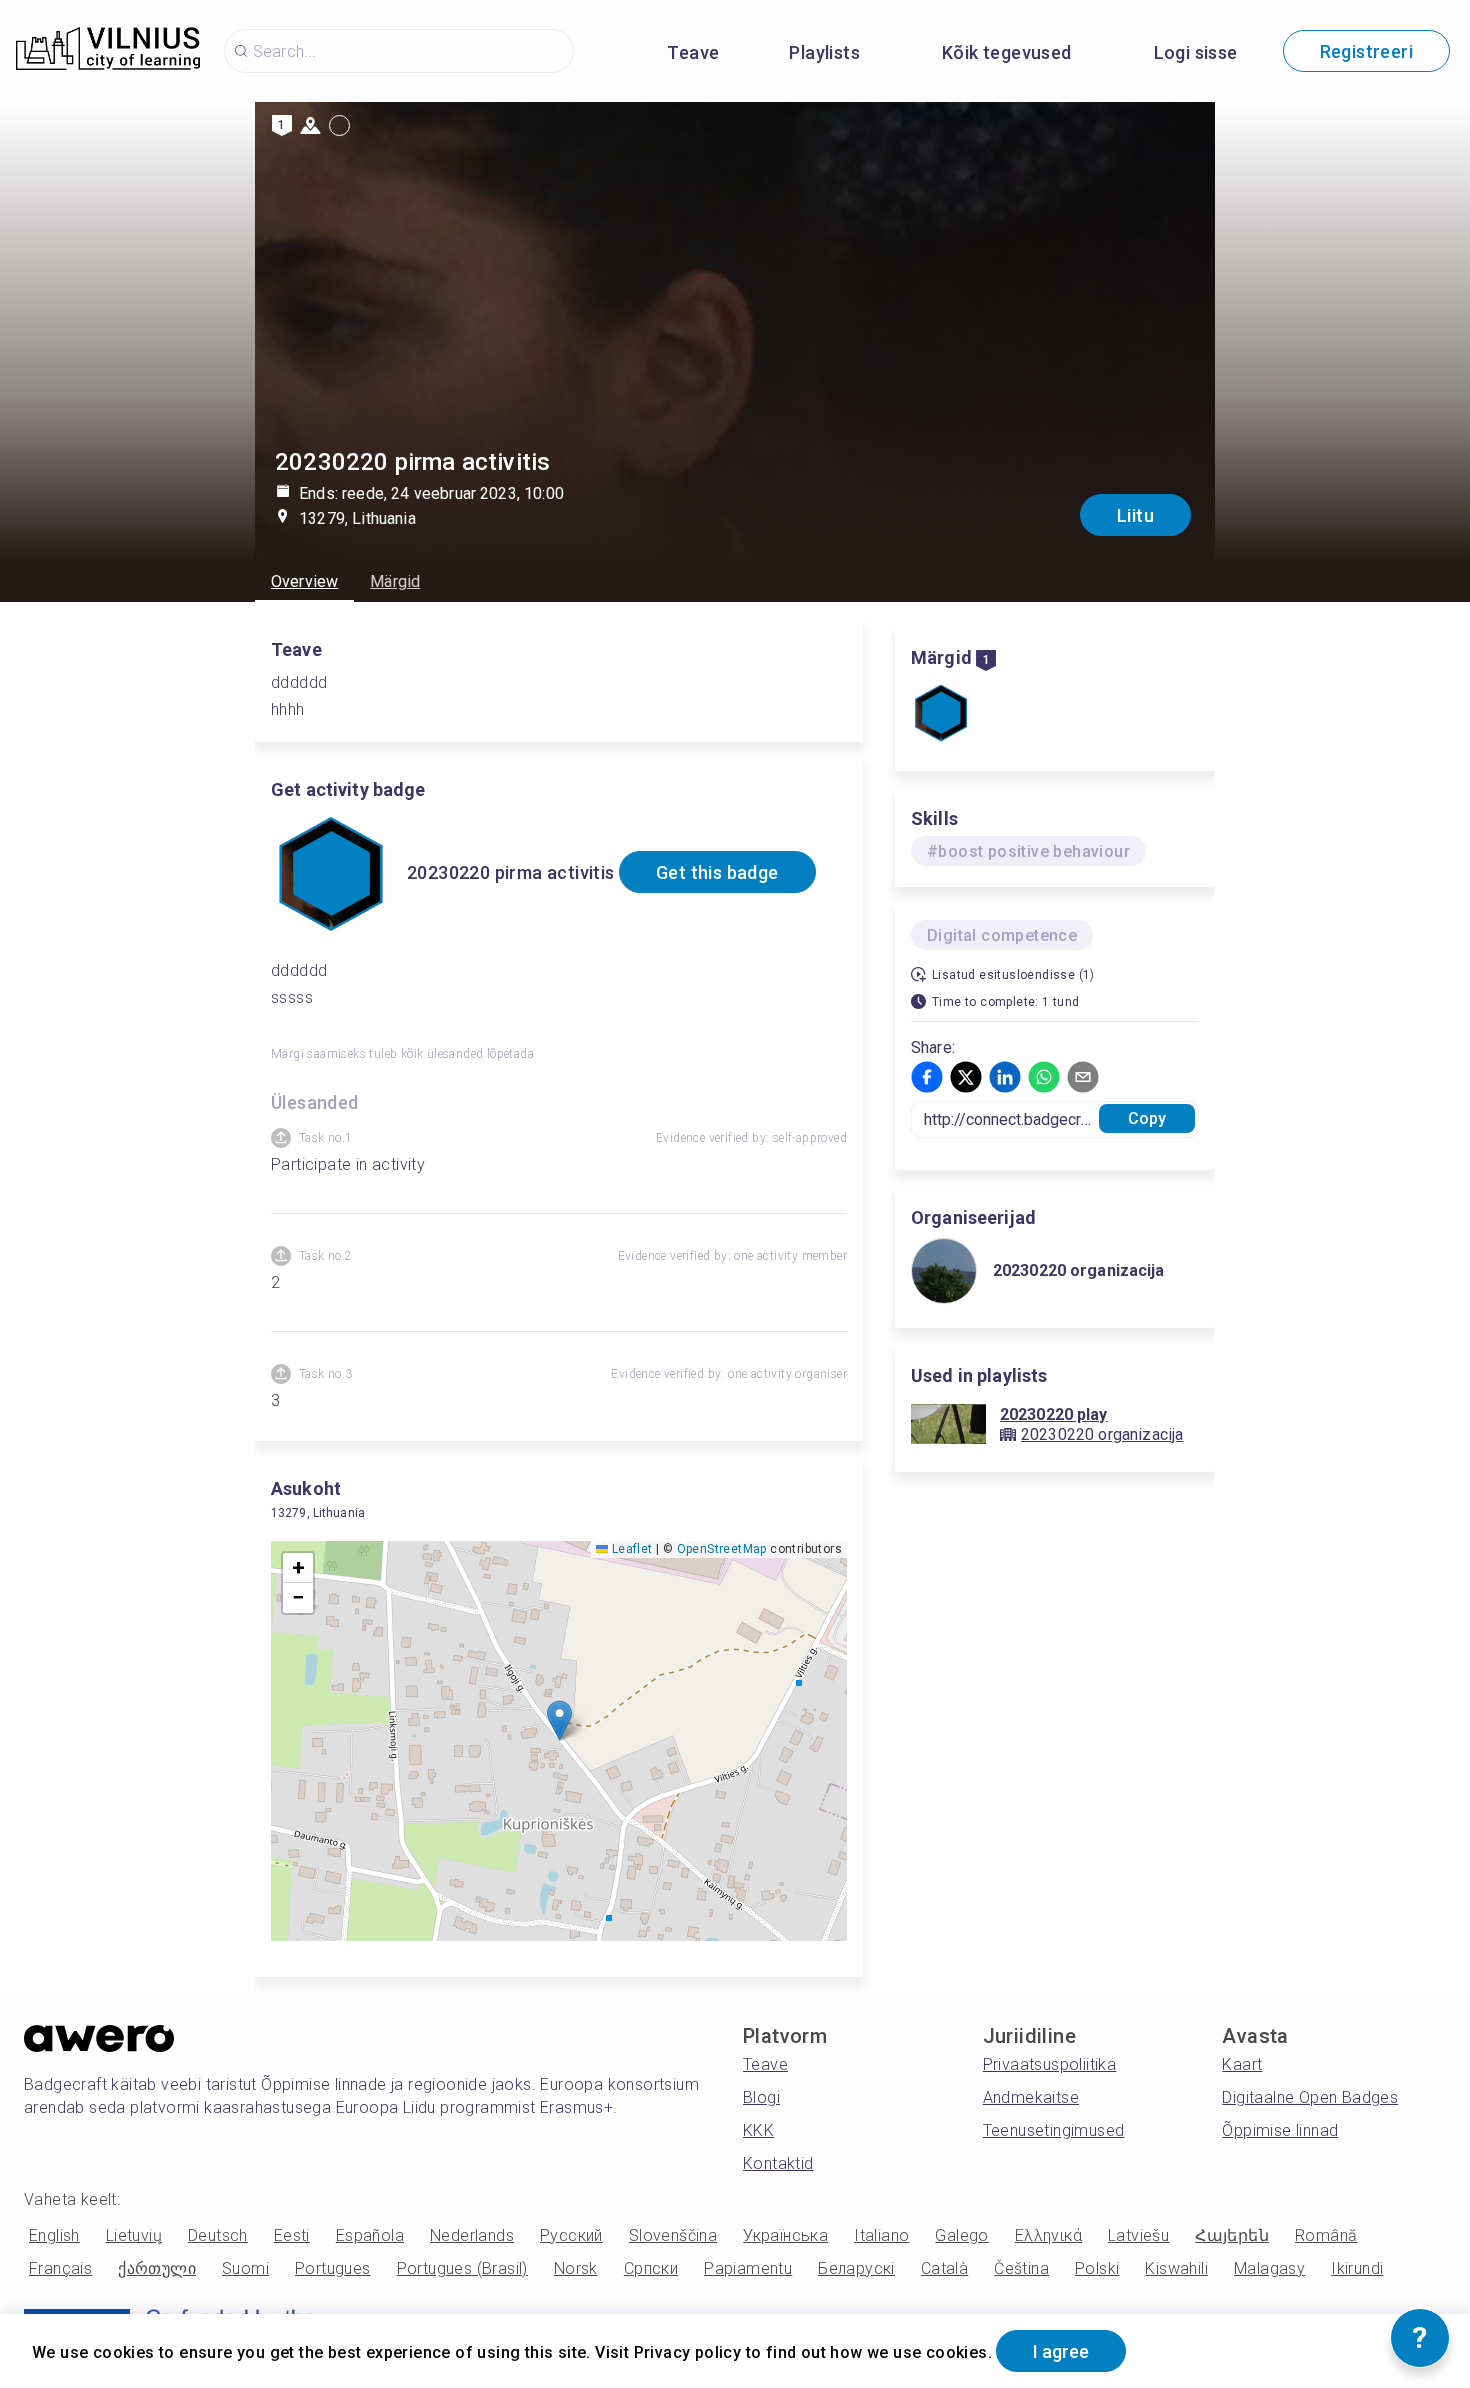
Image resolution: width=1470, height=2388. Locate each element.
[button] (559, 1720)
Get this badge (717, 872)
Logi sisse (1196, 52)
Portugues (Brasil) (462, 2268)
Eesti (292, 2235)
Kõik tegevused (1007, 52)
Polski (1097, 2268)
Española (370, 2235)
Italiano (881, 2235)
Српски (651, 2268)
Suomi (245, 2268)
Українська (785, 2235)
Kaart (1242, 2064)
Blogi (761, 2097)
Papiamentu (748, 2268)
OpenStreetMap (722, 1549)
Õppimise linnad (1280, 2130)
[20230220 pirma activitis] (941, 715)
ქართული (157, 2268)
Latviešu (1138, 2235)
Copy (1147, 1118)
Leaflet (630, 1549)
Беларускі (856, 2268)
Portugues (333, 2268)
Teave (693, 52)
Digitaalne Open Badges (1310, 2097)
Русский (571, 2235)
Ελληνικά (1048, 2235)
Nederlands (472, 2235)
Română (1326, 2235)
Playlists (824, 52)
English (54, 2235)
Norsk (576, 2268)
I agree (1061, 2351)
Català (944, 2268)
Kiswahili (1176, 2268)
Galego (961, 2235)
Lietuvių (134, 2235)
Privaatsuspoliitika (1050, 2064)
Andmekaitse (1031, 2097)
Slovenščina (673, 2235)
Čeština (1021, 2268)
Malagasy (1269, 2268)
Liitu (1135, 515)
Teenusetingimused (1054, 2130)
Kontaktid (778, 2163)
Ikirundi (1357, 2268)
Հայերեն (1232, 2235)
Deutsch (218, 2235)
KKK (758, 2130)
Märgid (395, 581)
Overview (304, 581)
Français (60, 2268)
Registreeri (1366, 51)
